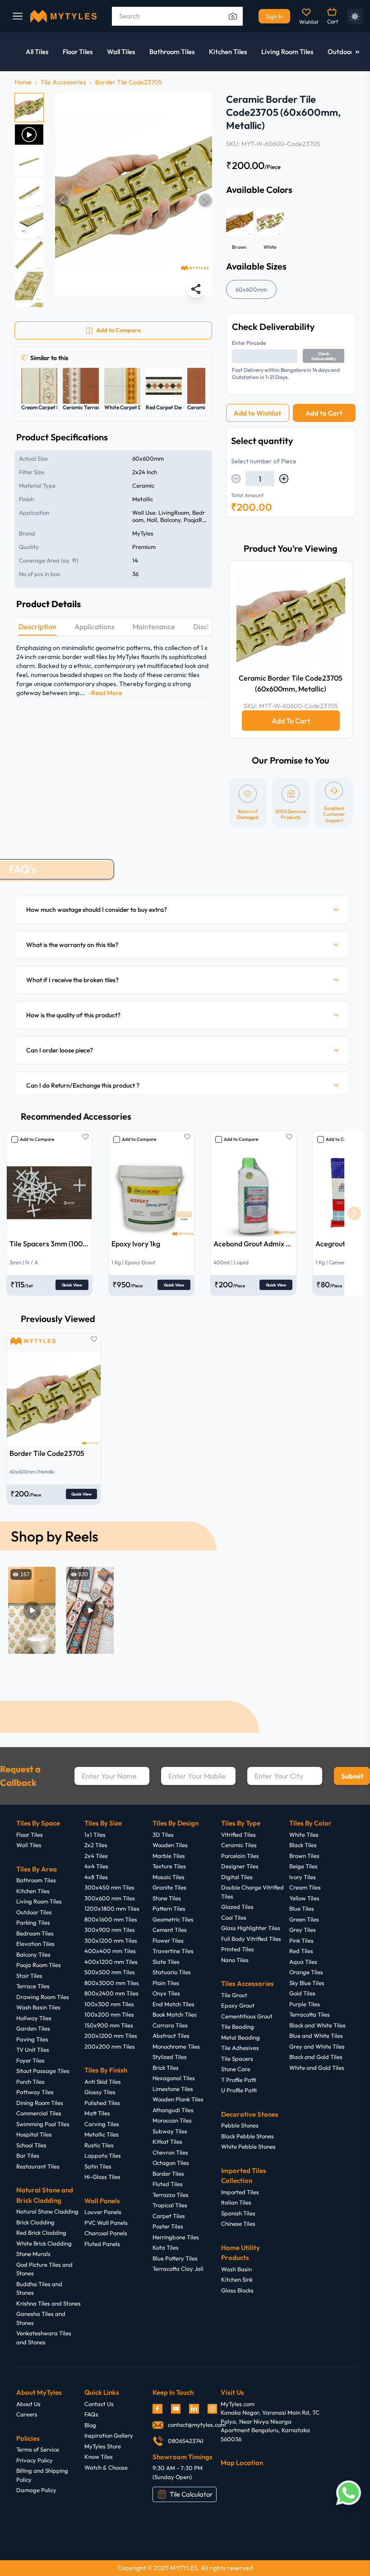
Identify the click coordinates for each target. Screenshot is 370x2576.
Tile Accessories (63, 82)
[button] (134, 200)
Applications (95, 627)
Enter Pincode (249, 343)
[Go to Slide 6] (29, 255)
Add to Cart (324, 413)
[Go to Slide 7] (29, 286)
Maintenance (154, 627)
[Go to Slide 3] (29, 162)
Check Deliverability (324, 356)
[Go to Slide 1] (29, 108)
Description (37, 627)
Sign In (274, 16)
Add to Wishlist (257, 413)
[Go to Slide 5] (29, 224)
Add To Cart (291, 721)
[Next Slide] (205, 200)
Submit (352, 1776)
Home (23, 82)
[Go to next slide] (354, 1213)
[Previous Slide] (62, 200)
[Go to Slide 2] (29, 135)
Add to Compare (37, 1139)
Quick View (72, 1285)
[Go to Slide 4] (29, 193)
